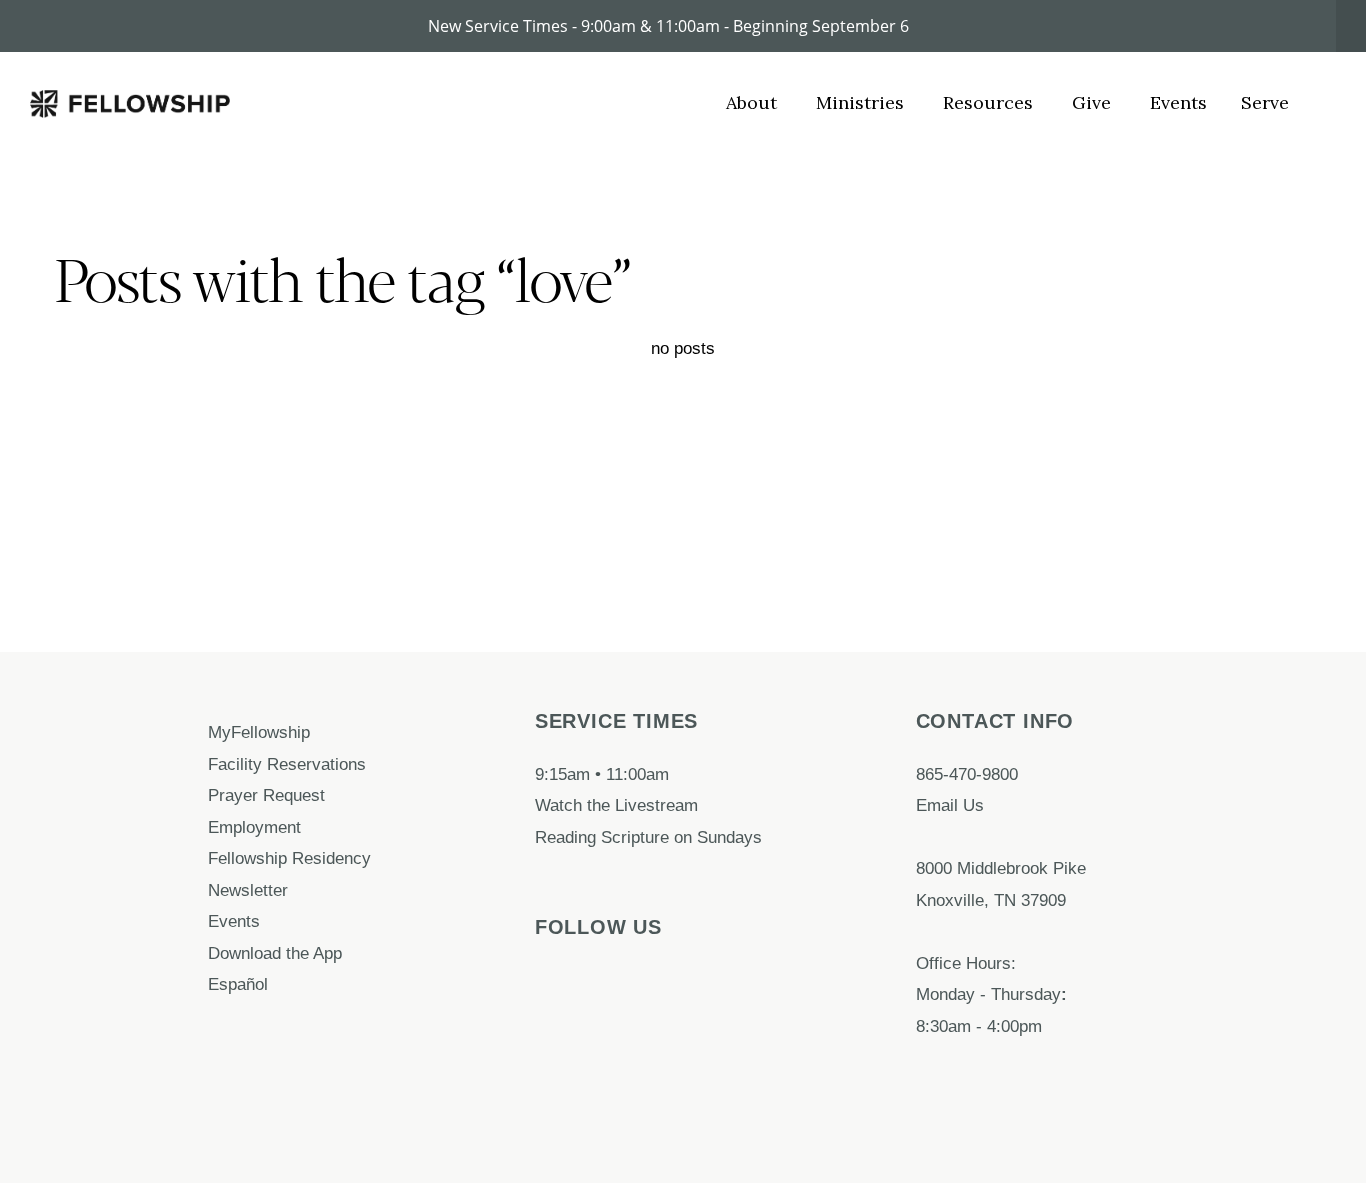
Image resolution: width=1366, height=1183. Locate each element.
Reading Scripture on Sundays (648, 837)
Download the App (277, 953)
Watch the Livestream (616, 805)
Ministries (862, 102)
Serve (1265, 102)
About (754, 102)
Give (1094, 102)
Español (238, 984)
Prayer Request (269, 795)
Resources (990, 102)
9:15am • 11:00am (602, 774)
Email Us (950, 805)
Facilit (230, 764)
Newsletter (248, 890)
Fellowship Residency (289, 858)
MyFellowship (259, 732)
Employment (257, 827)
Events (1178, 102)
